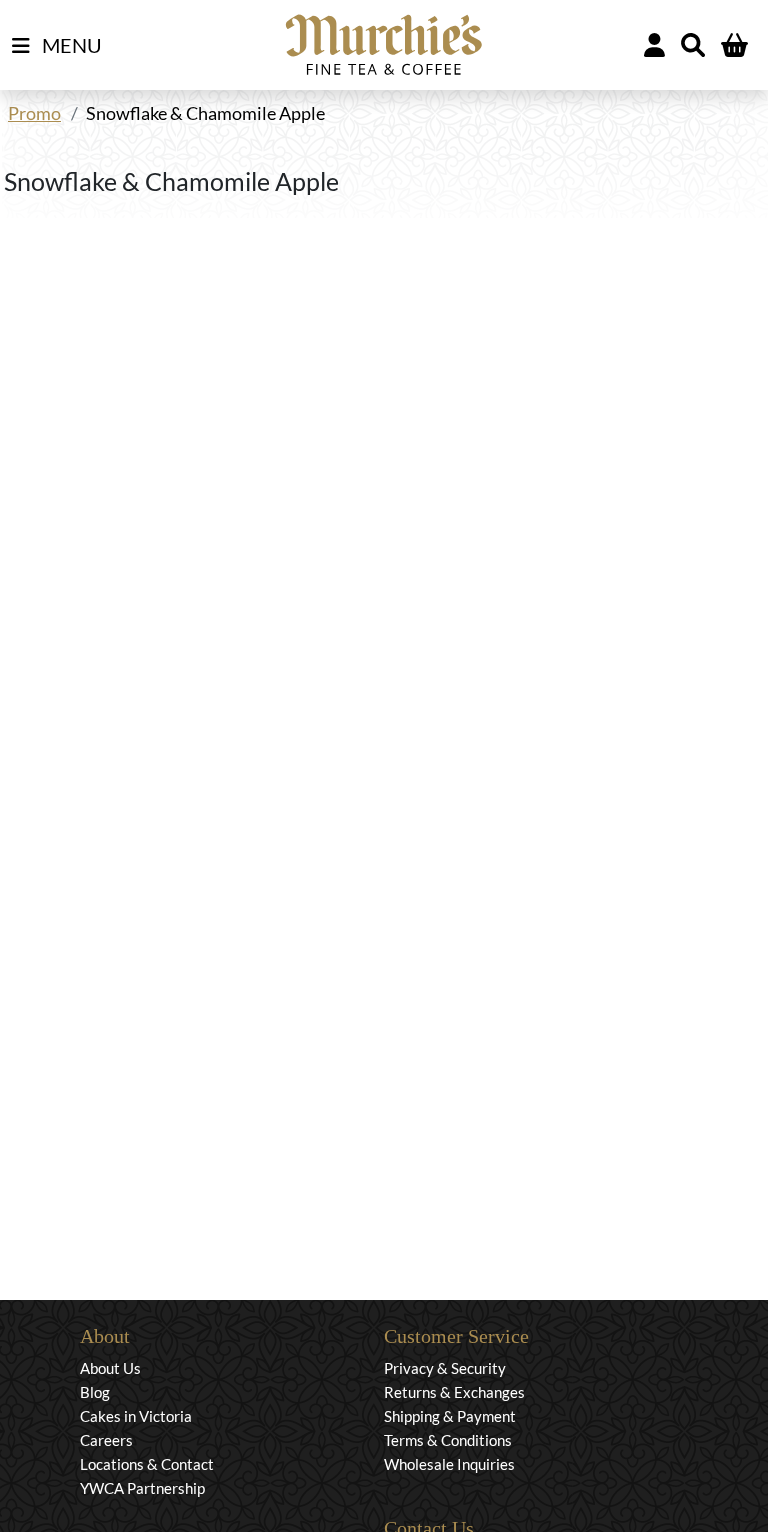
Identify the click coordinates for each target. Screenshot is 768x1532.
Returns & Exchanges (454, 1392)
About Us (110, 1368)
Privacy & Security (445, 1368)
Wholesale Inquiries (449, 1464)
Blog (95, 1392)
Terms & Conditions (448, 1440)
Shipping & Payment (450, 1416)
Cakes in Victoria (136, 1416)
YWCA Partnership (142, 1488)
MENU (70, 45)
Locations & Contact (147, 1464)
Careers (106, 1440)
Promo (34, 113)
